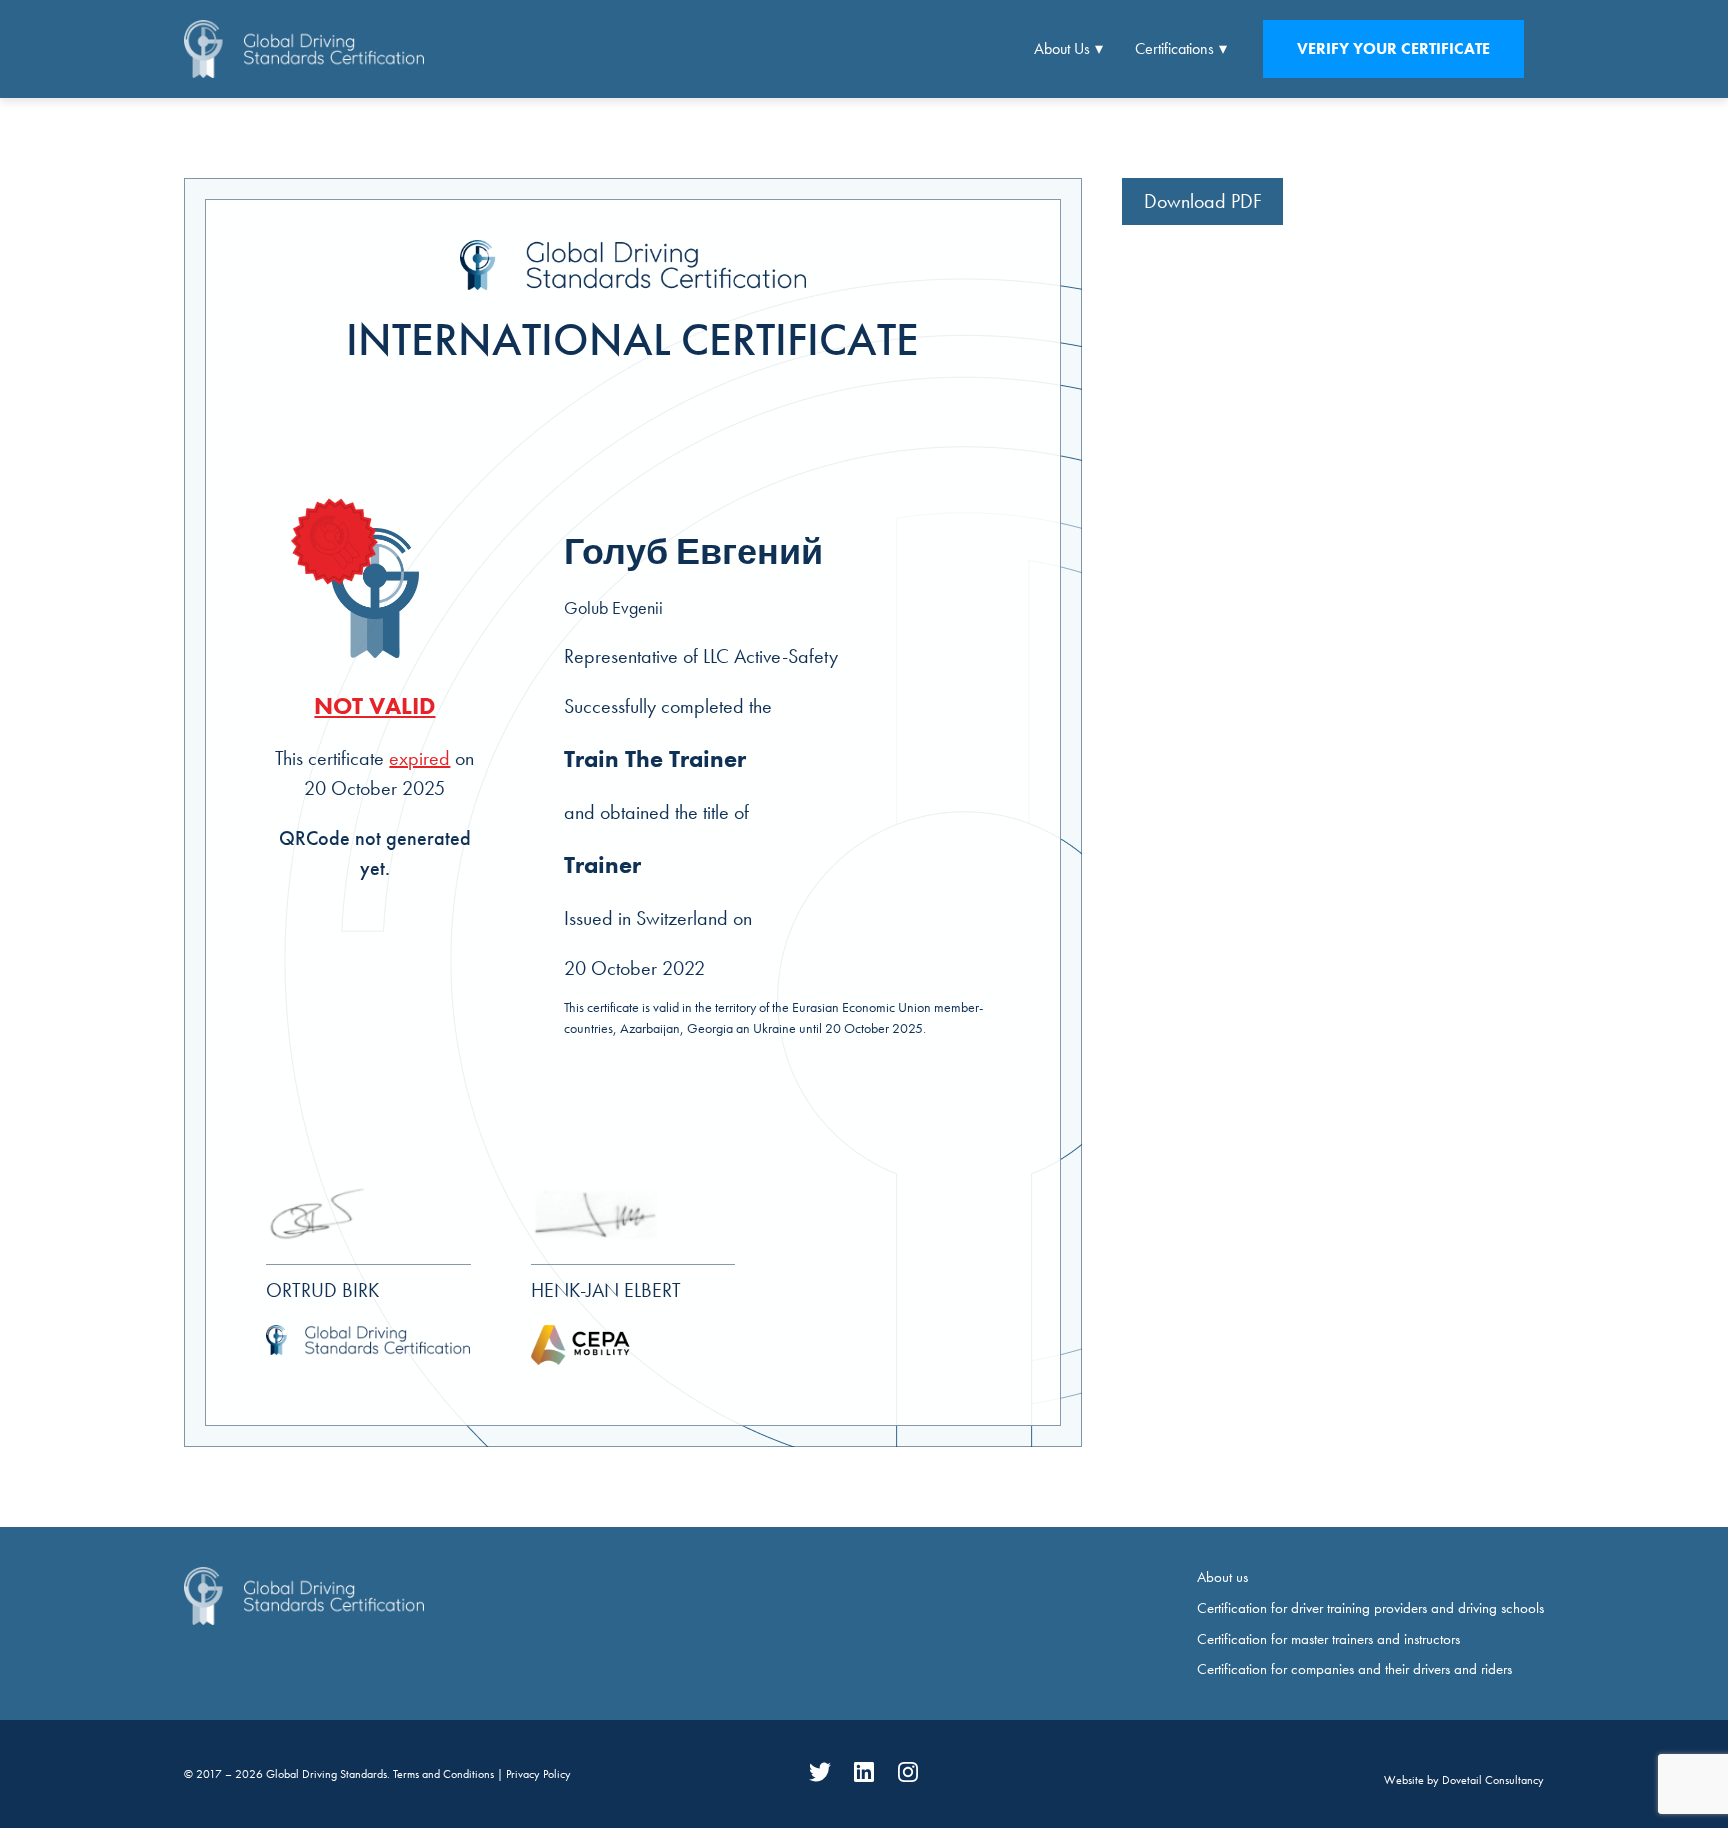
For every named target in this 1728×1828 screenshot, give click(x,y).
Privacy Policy (538, 1774)
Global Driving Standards (326, 1774)
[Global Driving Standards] (304, 48)
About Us (1062, 48)
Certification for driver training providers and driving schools (1370, 1608)
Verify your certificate (1393, 48)
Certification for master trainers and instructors (1328, 1639)
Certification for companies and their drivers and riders (1354, 1669)
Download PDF (1203, 201)
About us (1222, 1577)
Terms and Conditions (445, 1774)
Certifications (1174, 48)
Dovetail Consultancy (1493, 1780)
